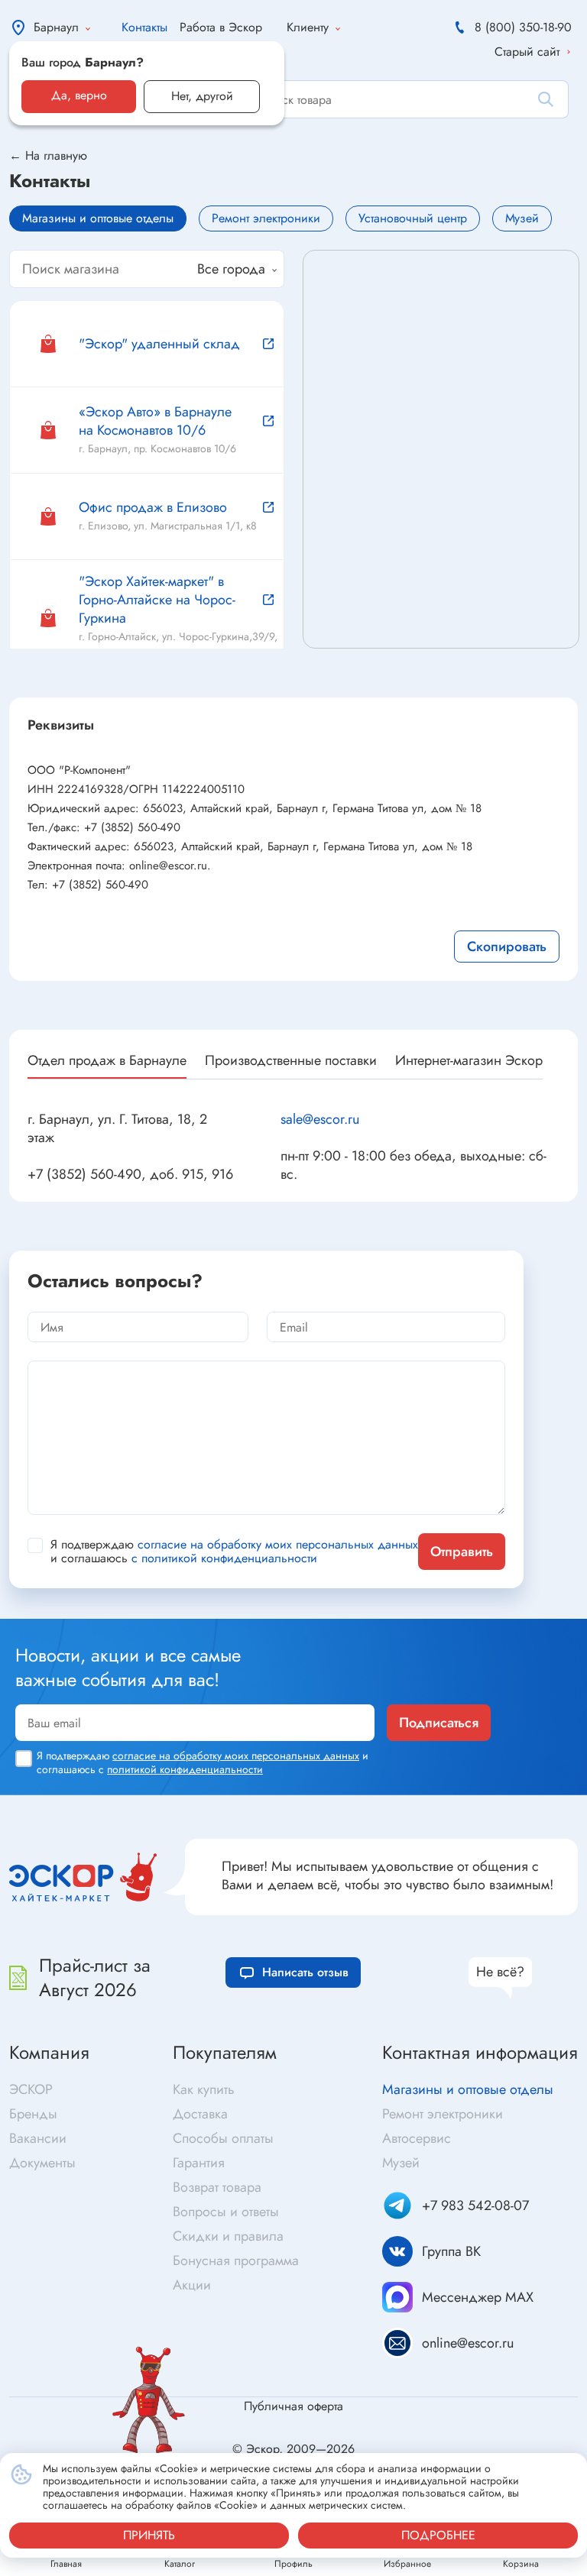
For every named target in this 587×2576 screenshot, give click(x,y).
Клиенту (308, 27)
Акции (192, 2285)
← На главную (48, 156)
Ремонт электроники (443, 2114)
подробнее (438, 2535)
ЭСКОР (31, 2089)
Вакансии (38, 2138)
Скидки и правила (228, 2236)
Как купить (204, 2089)
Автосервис (417, 2138)
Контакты (144, 27)
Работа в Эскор (221, 27)
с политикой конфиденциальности (224, 1558)
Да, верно (79, 95)
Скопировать (507, 947)
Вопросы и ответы (226, 2212)
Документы (42, 2163)
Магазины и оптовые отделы (468, 2089)
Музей (401, 2163)
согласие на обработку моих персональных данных (278, 1544)
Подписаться (439, 1723)
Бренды (33, 2114)
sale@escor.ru (320, 1119)
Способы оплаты (223, 2138)
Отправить (462, 1552)
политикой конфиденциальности (185, 1769)
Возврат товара (217, 2187)
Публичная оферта (293, 2406)
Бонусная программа (236, 2260)
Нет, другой (202, 96)
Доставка (200, 2114)
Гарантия (199, 2163)
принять (149, 2535)
